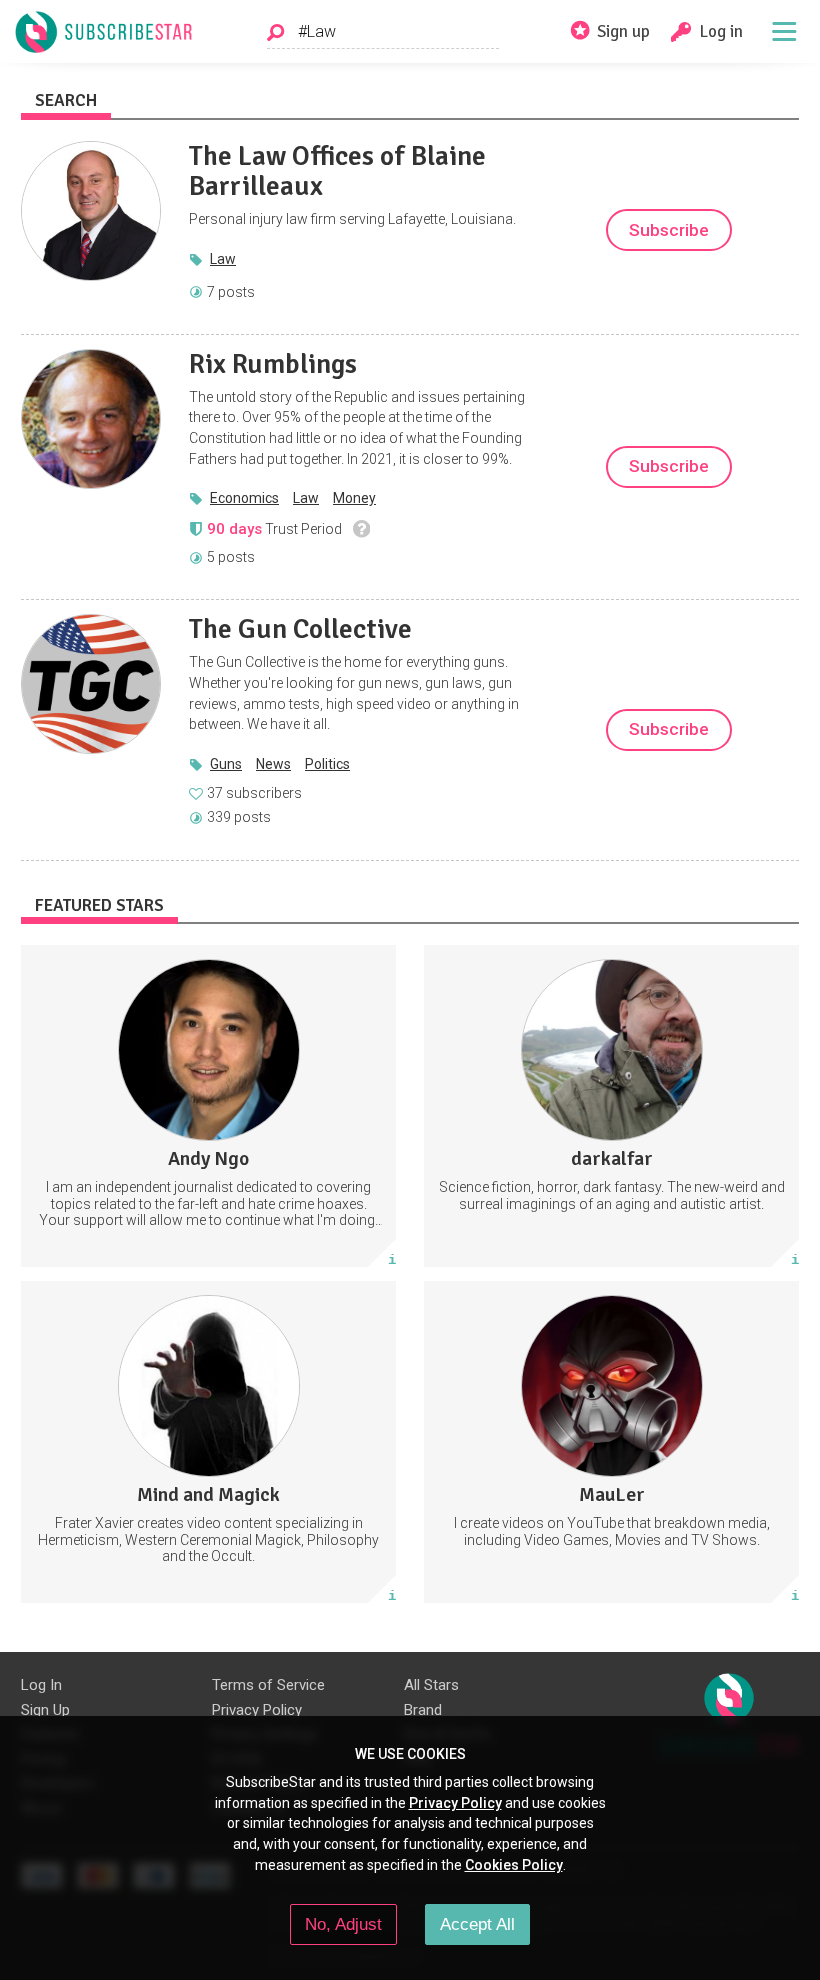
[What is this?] (361, 529)
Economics (244, 498)
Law (223, 259)
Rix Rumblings (273, 364)
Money (354, 498)
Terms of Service (268, 1685)
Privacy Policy (257, 1710)
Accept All (477, 1924)
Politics (327, 764)
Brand (423, 1710)
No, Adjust (343, 1924)
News (273, 764)
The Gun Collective (300, 629)
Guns (226, 764)
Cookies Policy (514, 1865)
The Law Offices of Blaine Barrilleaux (337, 171)
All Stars (431, 1685)
